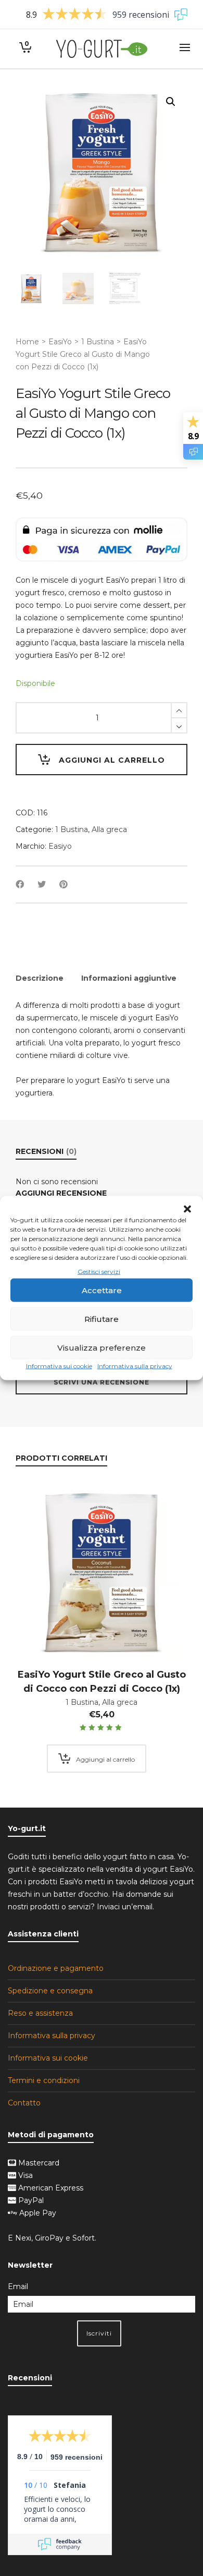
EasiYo (60, 342)
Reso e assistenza (40, 2013)
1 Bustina (98, 342)
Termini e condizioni (44, 2080)
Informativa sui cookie (59, 1366)
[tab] (40, 978)
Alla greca (109, 829)
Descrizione (40, 978)
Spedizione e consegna (50, 1991)
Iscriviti (99, 2333)
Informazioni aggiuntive (129, 978)
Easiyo (60, 846)
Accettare (102, 1290)
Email (18, 2286)
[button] (187, 1209)
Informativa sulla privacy (135, 1366)
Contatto (24, 2103)
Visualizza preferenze (102, 1348)
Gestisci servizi (99, 1272)
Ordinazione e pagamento (56, 1968)
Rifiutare (102, 1319)
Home (27, 342)
